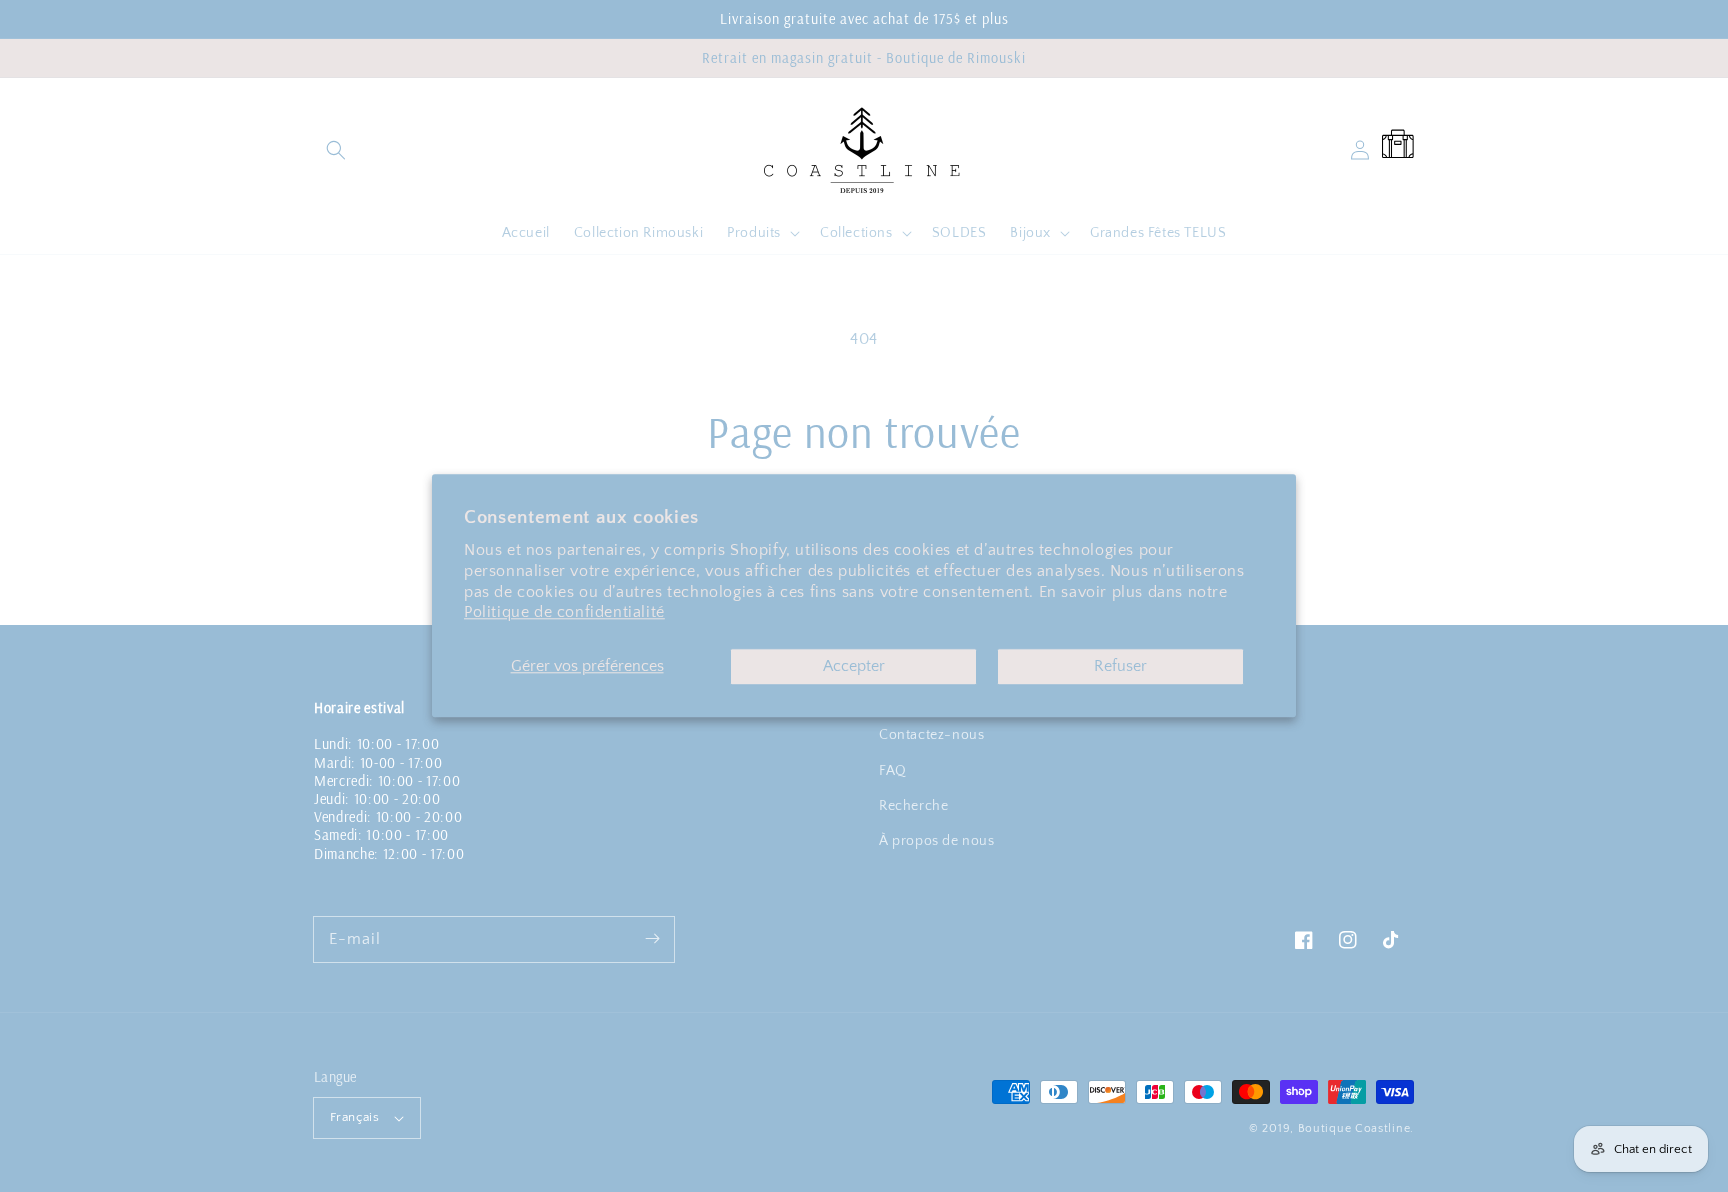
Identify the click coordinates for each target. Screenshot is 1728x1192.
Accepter (854, 667)
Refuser (1120, 667)
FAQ (893, 771)
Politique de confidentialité (564, 613)
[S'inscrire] (652, 939)
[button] (336, 150)
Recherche (913, 806)
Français (354, 1117)
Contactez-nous (931, 735)
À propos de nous (937, 841)
